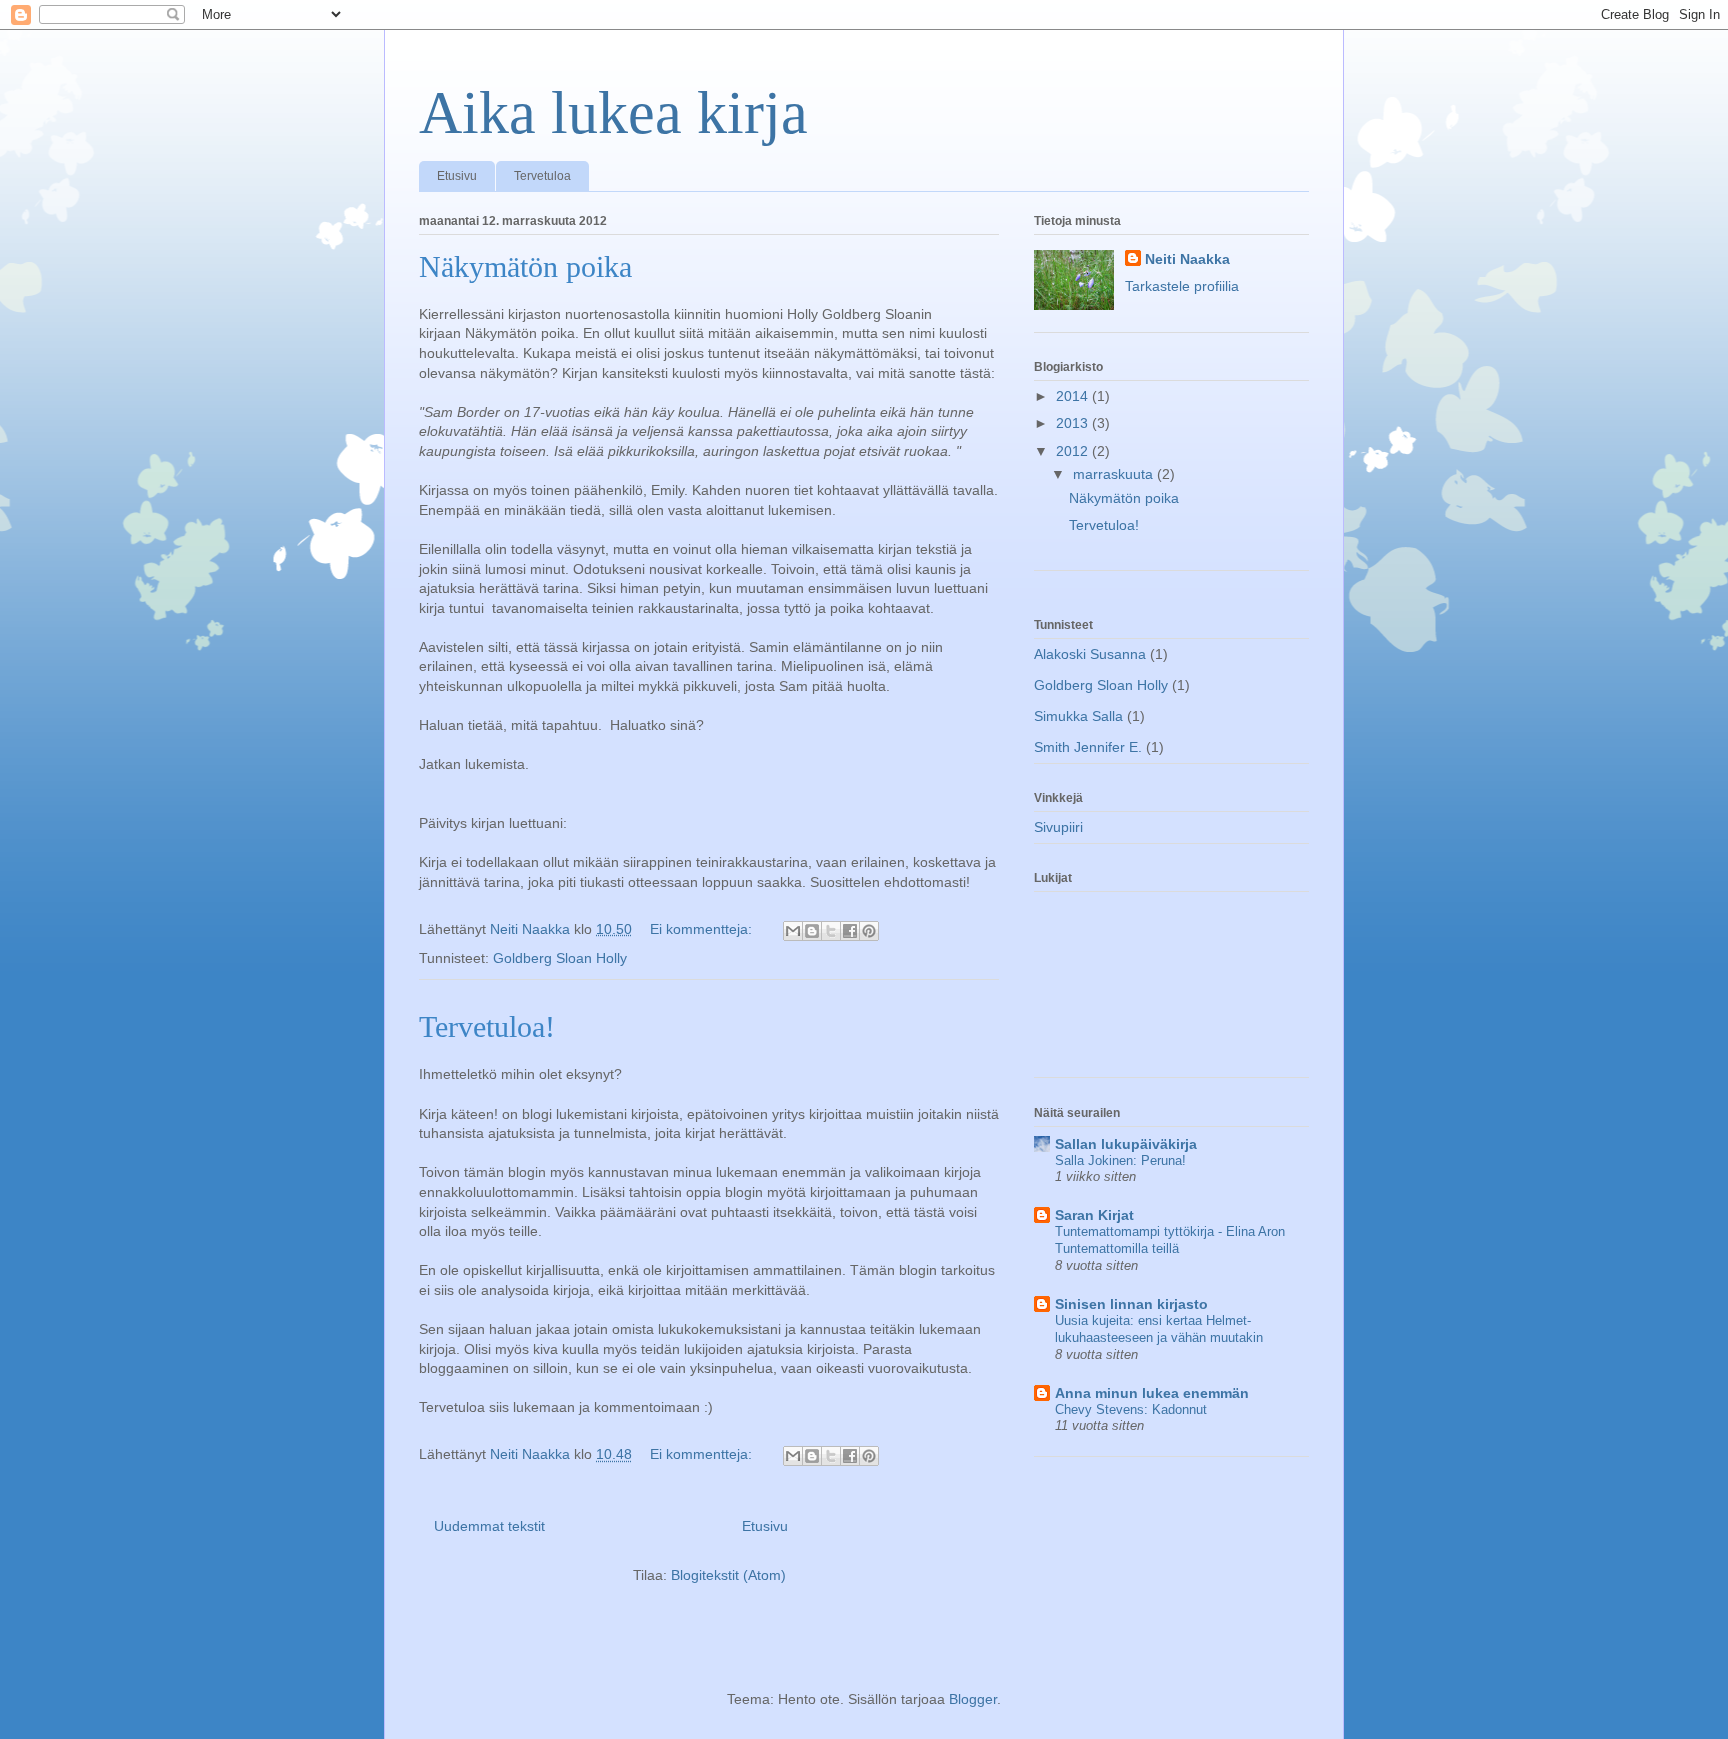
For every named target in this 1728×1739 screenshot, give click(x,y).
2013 (1074, 423)
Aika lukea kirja (613, 113)
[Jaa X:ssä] (831, 931)
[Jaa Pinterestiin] (869, 931)
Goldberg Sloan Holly (560, 958)
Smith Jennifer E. (1088, 747)
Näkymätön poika (525, 266)
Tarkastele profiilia (1182, 286)
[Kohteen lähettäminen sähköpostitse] (793, 931)
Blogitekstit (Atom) (728, 1575)
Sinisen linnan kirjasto (1131, 1304)
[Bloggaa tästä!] (812, 931)
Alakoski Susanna (1090, 654)
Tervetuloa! (487, 1026)
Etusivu (457, 176)
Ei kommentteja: (703, 929)
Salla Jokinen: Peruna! (1120, 1160)
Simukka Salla (1078, 716)
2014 (1074, 396)
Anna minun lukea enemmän (1152, 1393)
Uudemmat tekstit (489, 1526)
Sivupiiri (1058, 827)
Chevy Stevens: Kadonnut (1131, 1409)
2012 (1074, 451)
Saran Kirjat (1094, 1215)
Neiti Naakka (1187, 259)
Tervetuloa (542, 176)
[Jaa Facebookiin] (850, 931)
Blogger (973, 1699)
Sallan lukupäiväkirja (1126, 1144)
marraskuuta (1115, 474)
